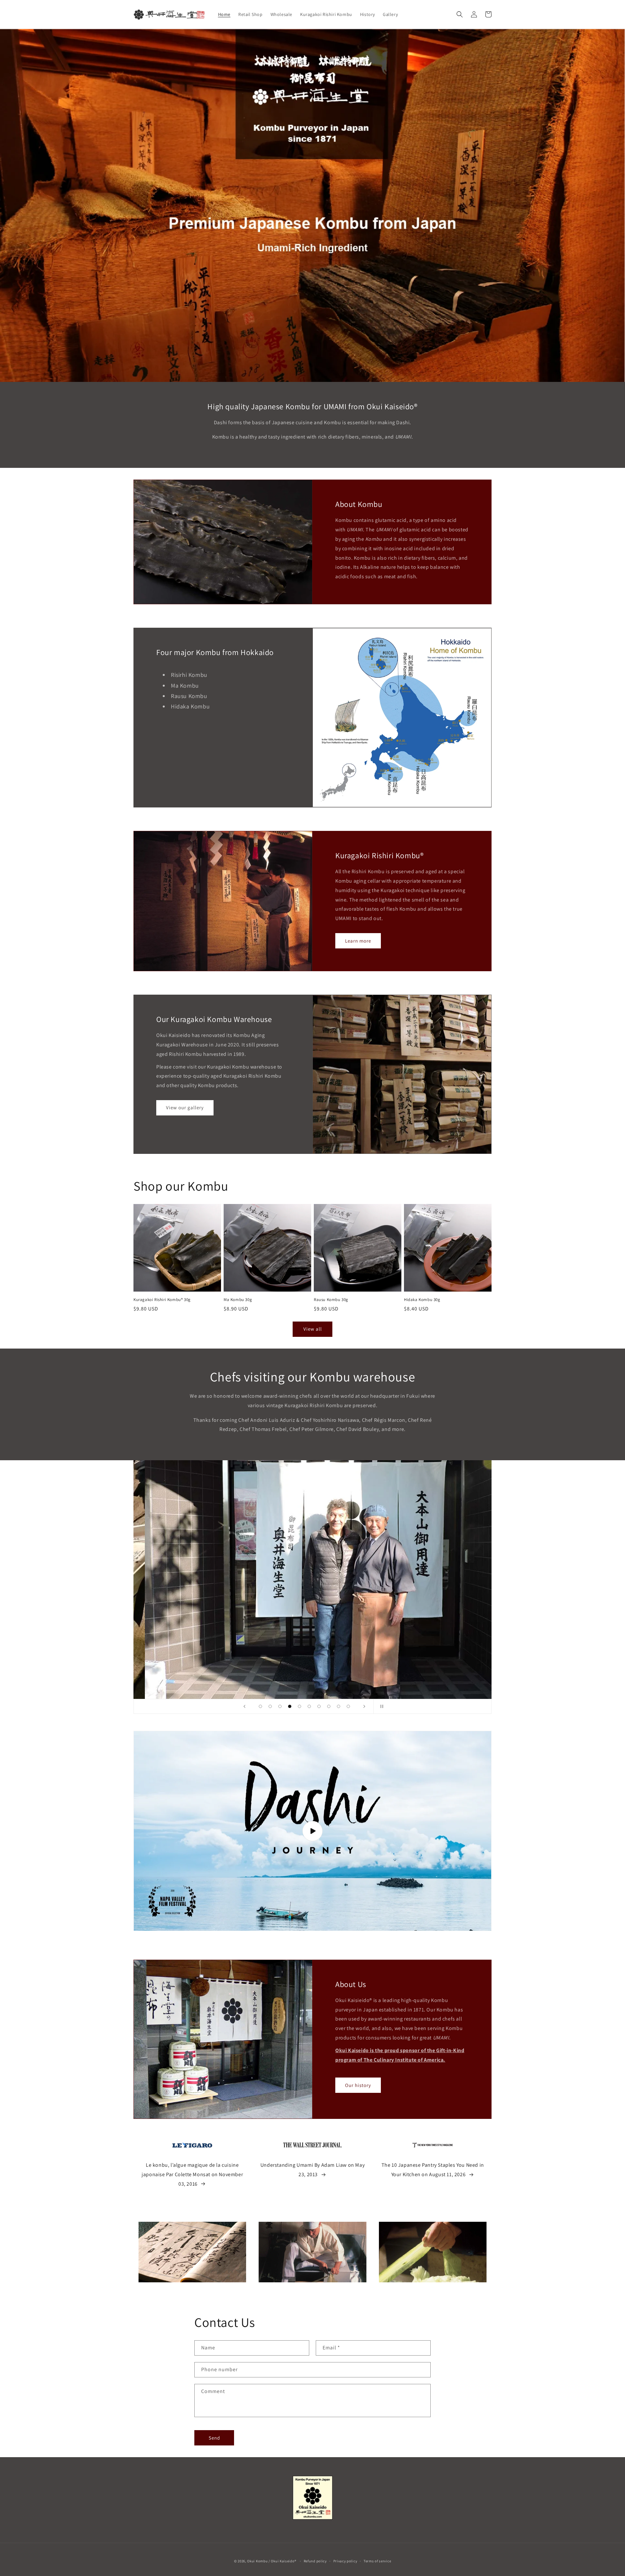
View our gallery (185, 1107)
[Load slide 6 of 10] (309, 1706)
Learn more (358, 941)
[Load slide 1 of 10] (260, 1706)
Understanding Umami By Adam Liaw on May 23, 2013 (312, 2170)
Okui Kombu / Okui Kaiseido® (272, 2561)
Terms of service (377, 2561)
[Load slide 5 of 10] (299, 1706)
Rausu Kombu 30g (331, 1300)
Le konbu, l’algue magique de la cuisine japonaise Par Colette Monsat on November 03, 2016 (192, 2174)
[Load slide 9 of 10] (339, 1706)
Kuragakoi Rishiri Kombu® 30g (162, 1300)
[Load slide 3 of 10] (280, 1706)
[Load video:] (312, 1831)
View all (313, 1329)
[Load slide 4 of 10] (290, 1706)
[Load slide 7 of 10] (319, 1706)
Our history (358, 2085)
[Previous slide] (244, 1706)
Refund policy (315, 2561)
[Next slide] (364, 1706)
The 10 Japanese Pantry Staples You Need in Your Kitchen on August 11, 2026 (433, 2170)
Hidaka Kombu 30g (422, 1300)
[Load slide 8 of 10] (329, 1706)
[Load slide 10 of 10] (348, 1706)
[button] (460, 14)
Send (214, 2438)
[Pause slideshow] (381, 1706)
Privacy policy (345, 2561)
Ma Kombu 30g (238, 1300)
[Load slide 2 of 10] (270, 1706)
